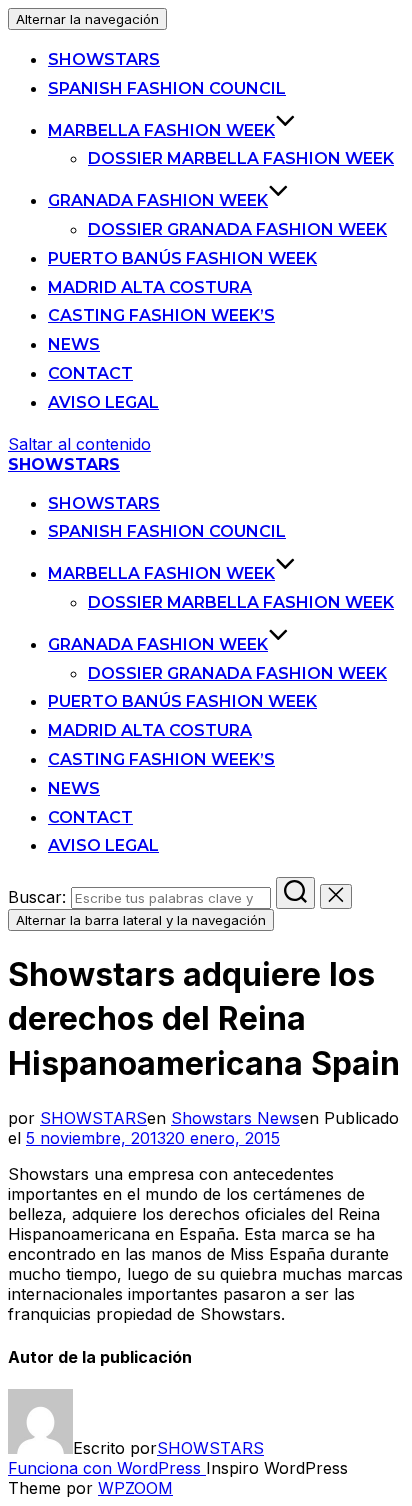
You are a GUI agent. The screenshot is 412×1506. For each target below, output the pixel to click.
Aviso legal (103, 402)
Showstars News (235, 1118)
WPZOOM (135, 1488)
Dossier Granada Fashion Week (237, 229)
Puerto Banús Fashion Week (182, 258)
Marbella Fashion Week (161, 130)
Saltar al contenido (79, 444)
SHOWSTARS (104, 59)
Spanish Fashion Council (167, 88)
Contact (90, 373)
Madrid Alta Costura (150, 287)
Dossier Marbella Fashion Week (241, 158)
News (74, 344)
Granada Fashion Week (158, 200)
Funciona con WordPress (107, 1468)
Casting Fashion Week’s (161, 315)
